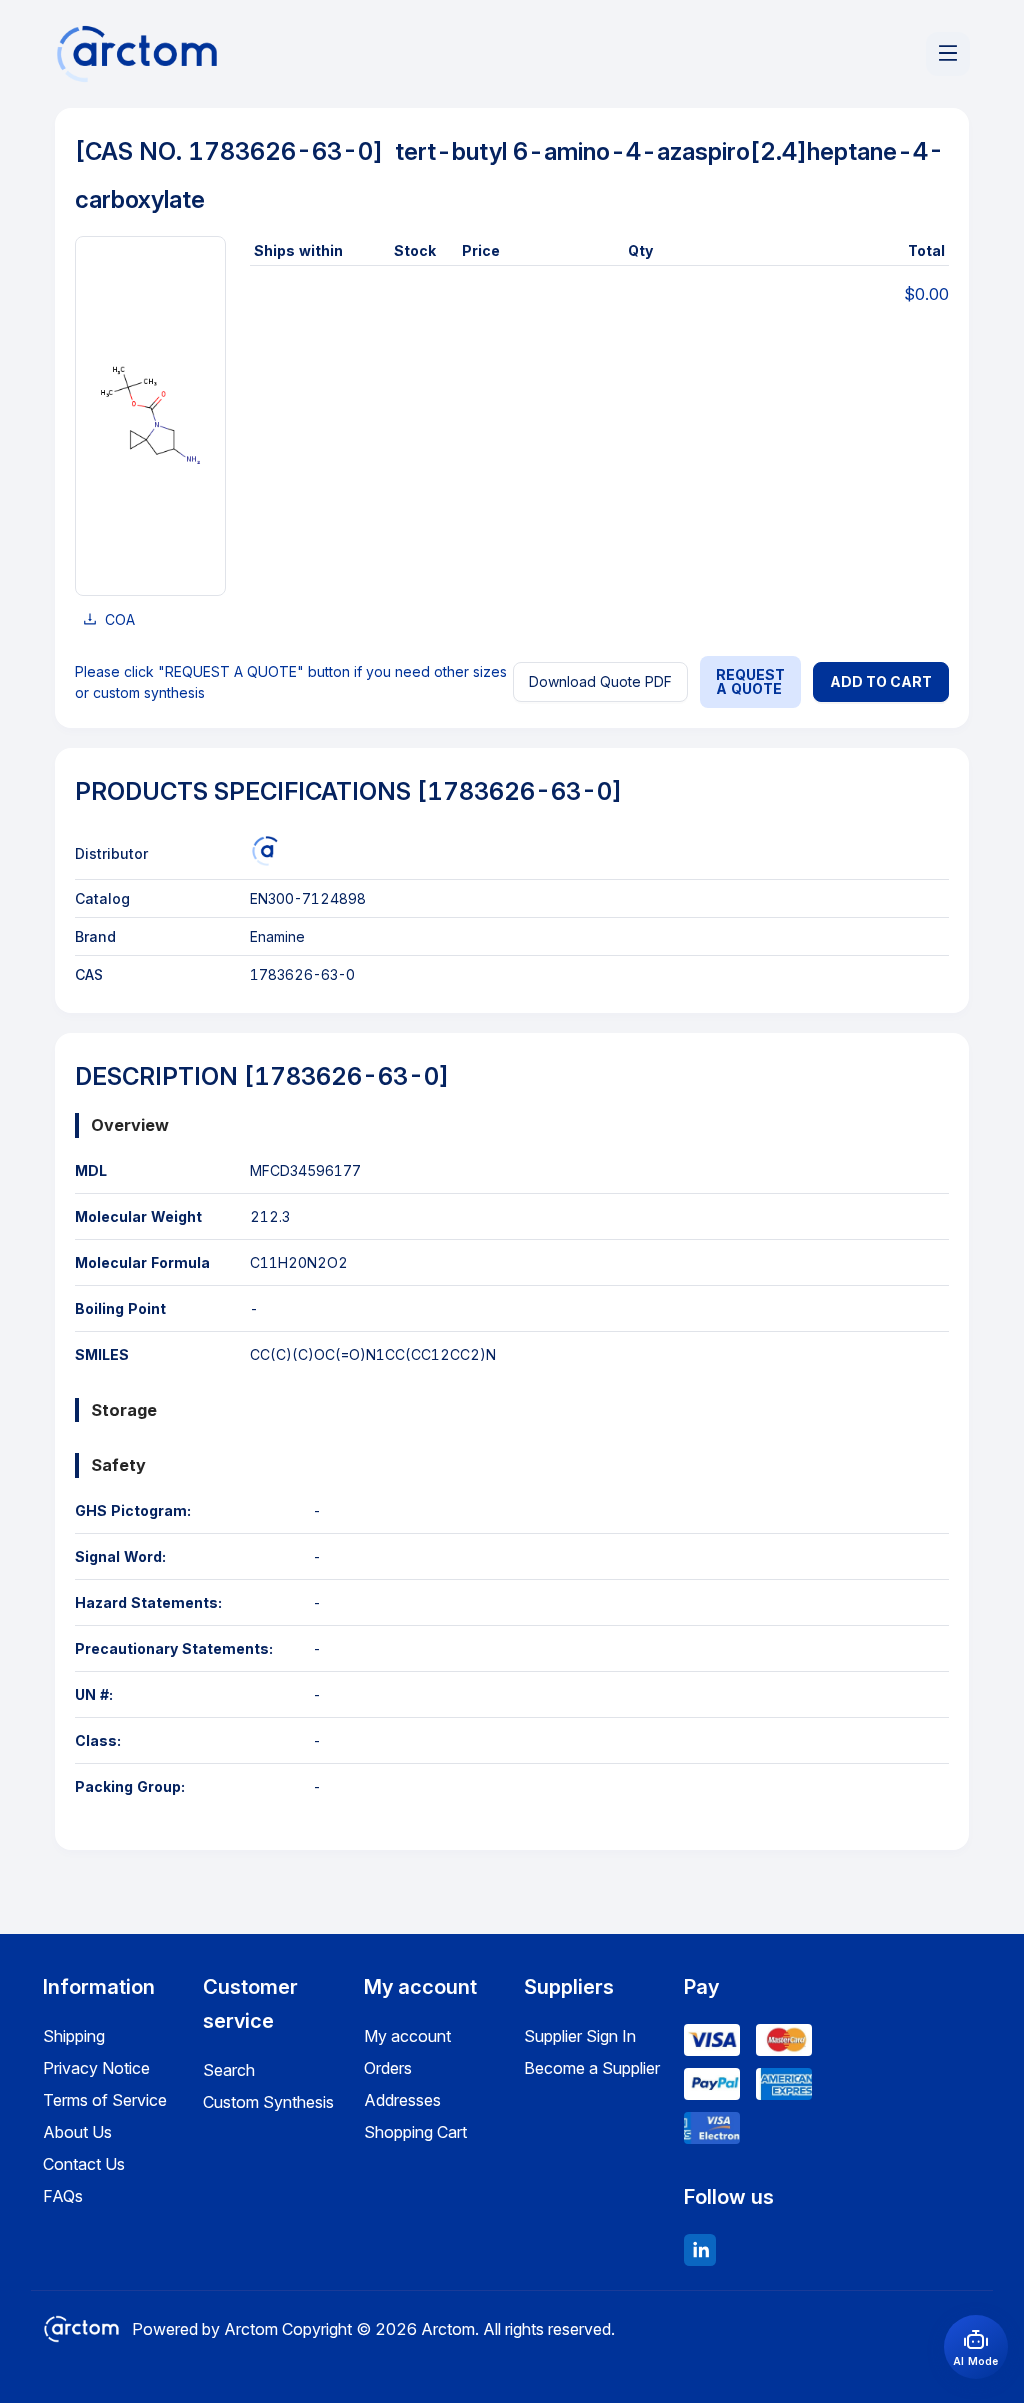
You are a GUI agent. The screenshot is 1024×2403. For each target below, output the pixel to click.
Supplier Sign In (580, 2036)
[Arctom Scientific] (265, 851)
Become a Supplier (592, 2068)
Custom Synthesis (268, 2102)
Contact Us (84, 2164)
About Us (77, 2132)
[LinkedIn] (700, 2250)
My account (407, 2036)
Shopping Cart (415, 2132)
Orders (388, 2068)
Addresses (402, 2100)
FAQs (63, 2196)
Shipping (74, 2036)
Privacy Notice (96, 2068)
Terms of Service (105, 2100)
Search (229, 2070)
